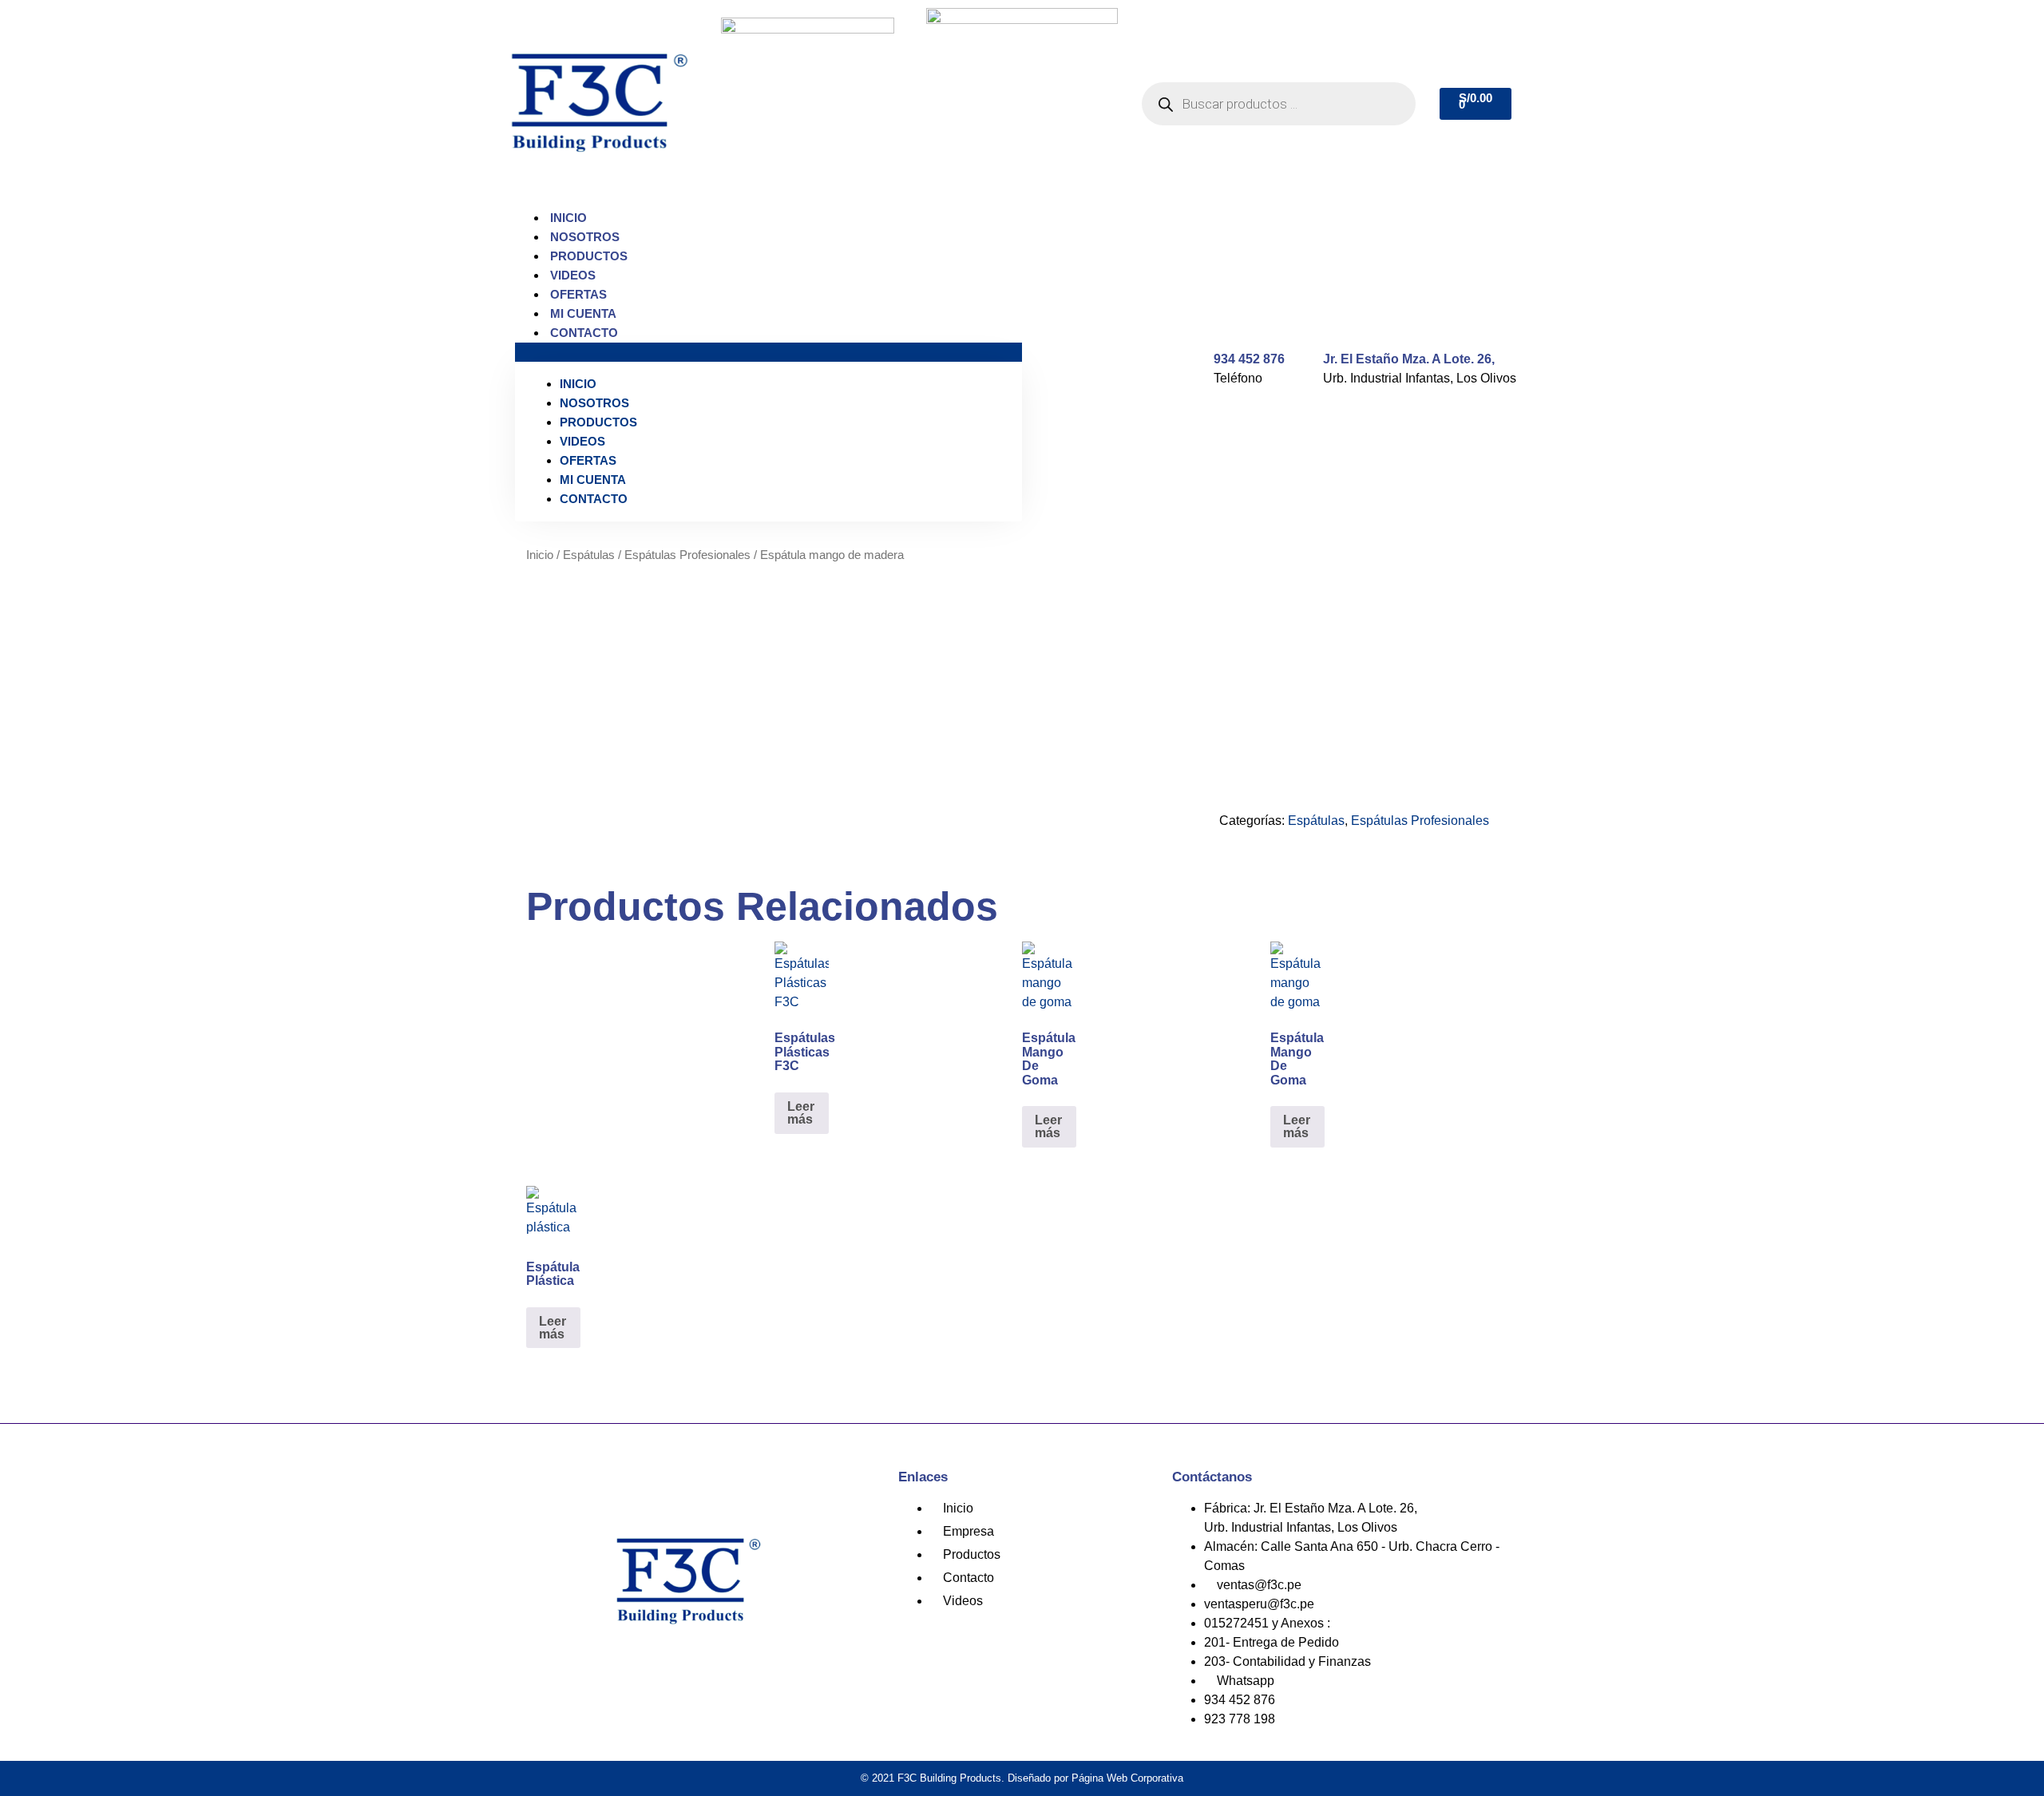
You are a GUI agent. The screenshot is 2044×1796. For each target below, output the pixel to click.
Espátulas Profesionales (687, 555)
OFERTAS (578, 294)
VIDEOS (573, 275)
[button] (768, 352)
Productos (589, 256)
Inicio (568, 218)
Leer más (801, 1113)
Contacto (584, 333)
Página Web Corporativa (1127, 1778)
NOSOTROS (585, 237)
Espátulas (589, 555)
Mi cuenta (583, 313)
